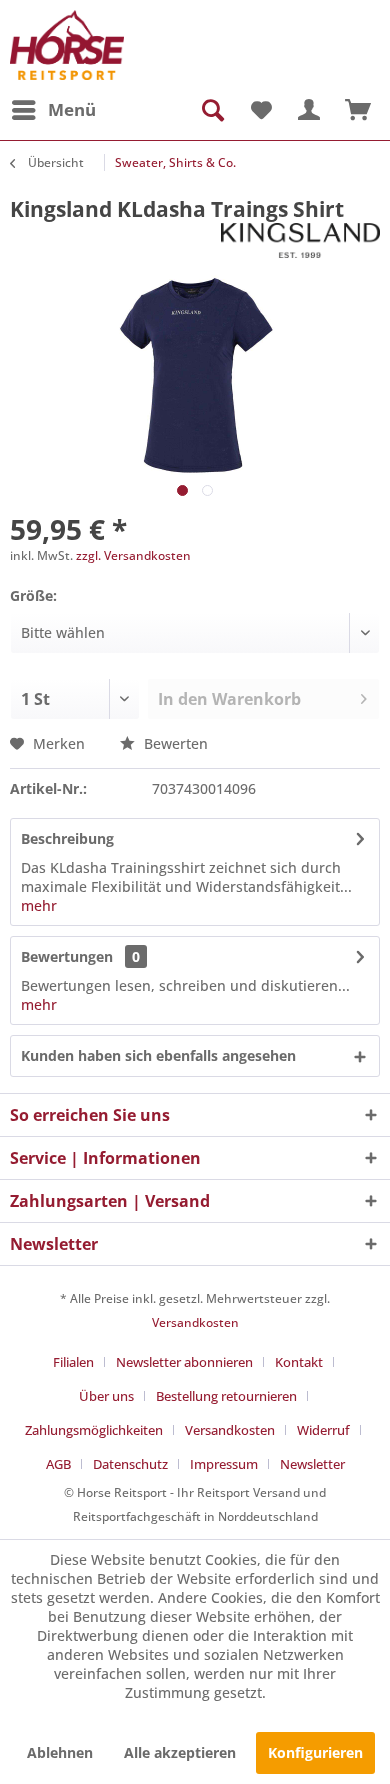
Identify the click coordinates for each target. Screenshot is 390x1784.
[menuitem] (53, 110)
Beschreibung (67, 838)
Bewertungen (67, 956)
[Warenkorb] (358, 110)
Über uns (106, 1396)
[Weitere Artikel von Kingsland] (300, 240)
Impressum (224, 1464)
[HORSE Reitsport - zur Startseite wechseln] (67, 45)
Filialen (73, 1362)
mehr (39, 905)
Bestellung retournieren (226, 1396)
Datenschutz (130, 1464)
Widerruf (323, 1430)
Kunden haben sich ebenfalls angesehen (158, 1055)
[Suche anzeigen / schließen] (211, 110)
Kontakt (299, 1362)
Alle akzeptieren (180, 1752)
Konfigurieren (315, 1752)
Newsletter (312, 1464)
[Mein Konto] (309, 110)
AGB (58, 1464)
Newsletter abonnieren (184, 1362)
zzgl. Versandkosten (133, 555)
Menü (72, 109)
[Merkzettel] (260, 110)
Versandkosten (195, 1322)
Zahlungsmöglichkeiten (94, 1430)
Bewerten (174, 743)
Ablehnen (60, 1752)
